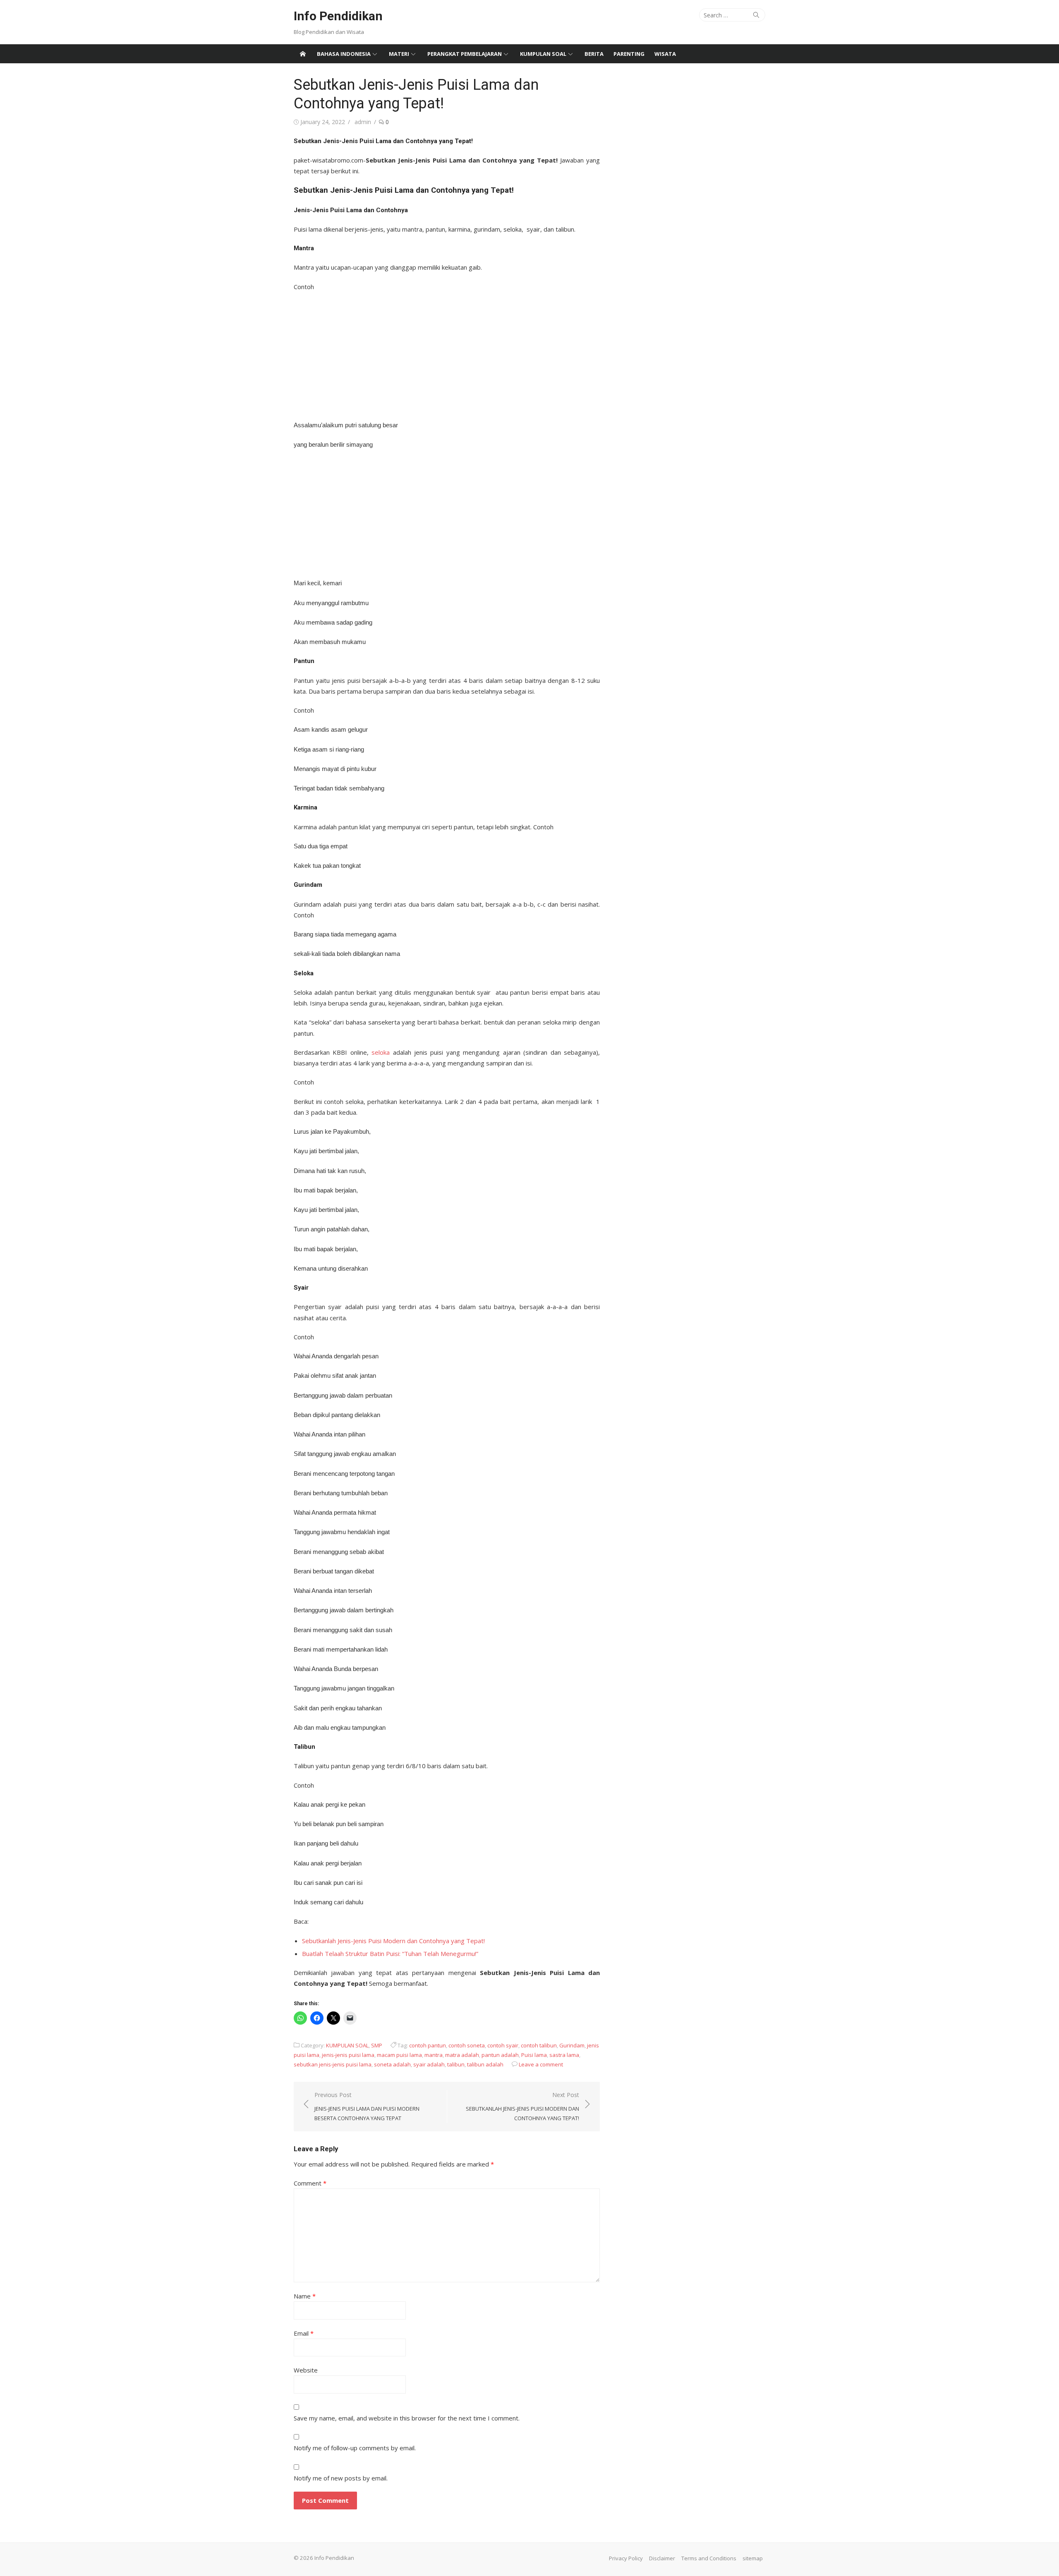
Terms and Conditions (709, 2558)
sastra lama (564, 2055)
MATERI (399, 54)
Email (304, 2333)
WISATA (665, 54)
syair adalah (429, 2064)
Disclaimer (662, 2558)
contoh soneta (467, 2045)
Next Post (522, 2106)
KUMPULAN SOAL (543, 54)
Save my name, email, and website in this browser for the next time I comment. (407, 2418)
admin (363, 122)
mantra (434, 2055)
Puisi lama (534, 2055)
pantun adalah (500, 2055)
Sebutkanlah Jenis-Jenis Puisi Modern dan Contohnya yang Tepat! (393, 1941)
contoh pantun (428, 2045)
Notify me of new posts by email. (341, 2478)
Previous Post (367, 2106)
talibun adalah (485, 2064)
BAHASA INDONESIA (344, 54)
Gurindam (572, 2045)
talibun (456, 2064)
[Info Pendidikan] (303, 54)
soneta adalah (392, 2064)
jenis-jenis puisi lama (348, 2055)
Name (305, 2296)
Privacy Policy (626, 2558)
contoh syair (503, 2045)
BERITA (594, 54)
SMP (377, 2045)
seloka (381, 1052)
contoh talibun (539, 2045)
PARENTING (629, 54)
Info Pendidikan (338, 16)
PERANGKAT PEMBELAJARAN (465, 54)
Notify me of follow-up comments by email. (355, 2448)
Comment (310, 2183)
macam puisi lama (399, 2055)
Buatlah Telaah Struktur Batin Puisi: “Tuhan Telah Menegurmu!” (390, 1954)
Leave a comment (541, 2064)
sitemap (753, 2558)
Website (306, 2370)
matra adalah (462, 2055)
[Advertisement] (447, 353)
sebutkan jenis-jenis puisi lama (333, 2064)
